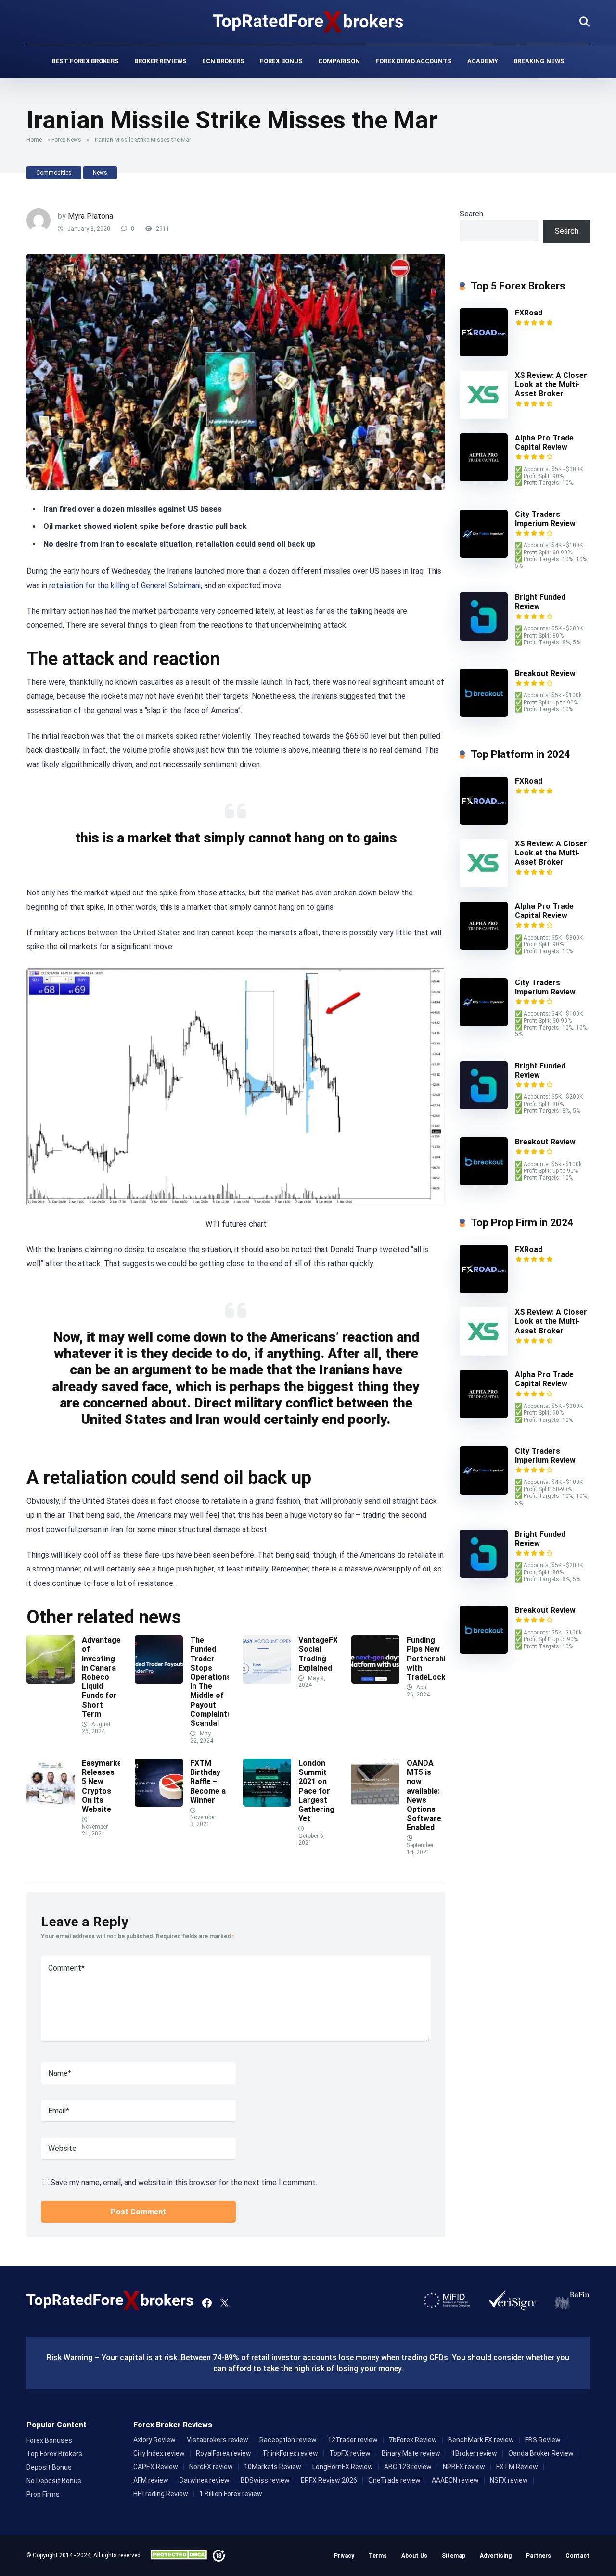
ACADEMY (483, 61)
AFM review (151, 2480)
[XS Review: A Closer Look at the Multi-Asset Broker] (484, 416)
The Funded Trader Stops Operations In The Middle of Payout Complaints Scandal (211, 1682)
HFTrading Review (161, 2494)
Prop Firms (43, 2494)
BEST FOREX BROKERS (85, 61)
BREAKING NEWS (539, 61)
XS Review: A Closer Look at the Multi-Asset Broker (551, 384)
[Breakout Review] (484, 714)
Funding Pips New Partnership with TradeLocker (431, 1659)
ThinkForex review (290, 2453)
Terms (378, 2556)
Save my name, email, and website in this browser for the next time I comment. (184, 2182)
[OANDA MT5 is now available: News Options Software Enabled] (375, 1804)
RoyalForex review (224, 2453)
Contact (577, 2556)
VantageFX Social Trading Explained (318, 1654)
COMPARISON (339, 61)
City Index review (159, 2453)
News (100, 173)
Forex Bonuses (49, 2440)
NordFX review (211, 2467)
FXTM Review (517, 2467)
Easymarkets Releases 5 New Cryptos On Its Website (106, 1786)
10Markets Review (273, 2467)
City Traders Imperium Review (545, 519)
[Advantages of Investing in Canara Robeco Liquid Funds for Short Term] (51, 1681)
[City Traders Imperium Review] (484, 555)
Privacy (344, 2556)
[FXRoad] (484, 354)
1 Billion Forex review (231, 2494)
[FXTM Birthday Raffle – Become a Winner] (159, 1804)
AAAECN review (455, 2480)
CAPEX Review (156, 2467)
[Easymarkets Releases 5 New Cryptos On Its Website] (51, 1804)
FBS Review (543, 2440)
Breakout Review (545, 673)
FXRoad (529, 313)
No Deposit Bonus (54, 2481)
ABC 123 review (408, 2467)
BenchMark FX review (481, 2440)
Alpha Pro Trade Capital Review (544, 442)
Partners (539, 2556)
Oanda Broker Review (541, 2453)
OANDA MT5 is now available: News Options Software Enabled (424, 1795)
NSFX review (509, 2480)
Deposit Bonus (49, 2467)
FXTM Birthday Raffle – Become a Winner (208, 1782)
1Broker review (474, 2453)
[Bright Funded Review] (484, 638)
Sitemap (454, 2556)
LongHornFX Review (343, 2467)
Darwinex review (205, 2480)
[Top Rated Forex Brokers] (308, 22)
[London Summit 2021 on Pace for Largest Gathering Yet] (267, 1804)
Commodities (54, 173)
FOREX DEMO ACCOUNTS (414, 61)
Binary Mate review (411, 2453)
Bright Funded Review (540, 1070)
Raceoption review (288, 2440)
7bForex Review (413, 2440)
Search (471, 214)
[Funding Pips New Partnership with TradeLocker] (375, 1681)
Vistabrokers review (218, 2440)
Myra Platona (90, 216)
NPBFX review (464, 2467)
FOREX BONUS (281, 61)
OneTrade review (394, 2480)
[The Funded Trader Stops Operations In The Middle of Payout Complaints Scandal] (159, 1681)
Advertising (496, 2556)
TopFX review (350, 2453)
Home (34, 140)
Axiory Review (154, 2440)
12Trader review (353, 2440)
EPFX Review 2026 (329, 2480)
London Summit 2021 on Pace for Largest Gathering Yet (316, 1791)
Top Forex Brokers (54, 2454)
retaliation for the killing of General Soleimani (125, 585)
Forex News (66, 140)
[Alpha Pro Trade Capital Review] (484, 479)
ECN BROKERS (223, 61)
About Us (414, 2556)
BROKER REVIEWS (160, 61)
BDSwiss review (265, 2480)
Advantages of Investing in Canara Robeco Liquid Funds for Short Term (103, 1677)
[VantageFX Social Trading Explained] (267, 1681)
